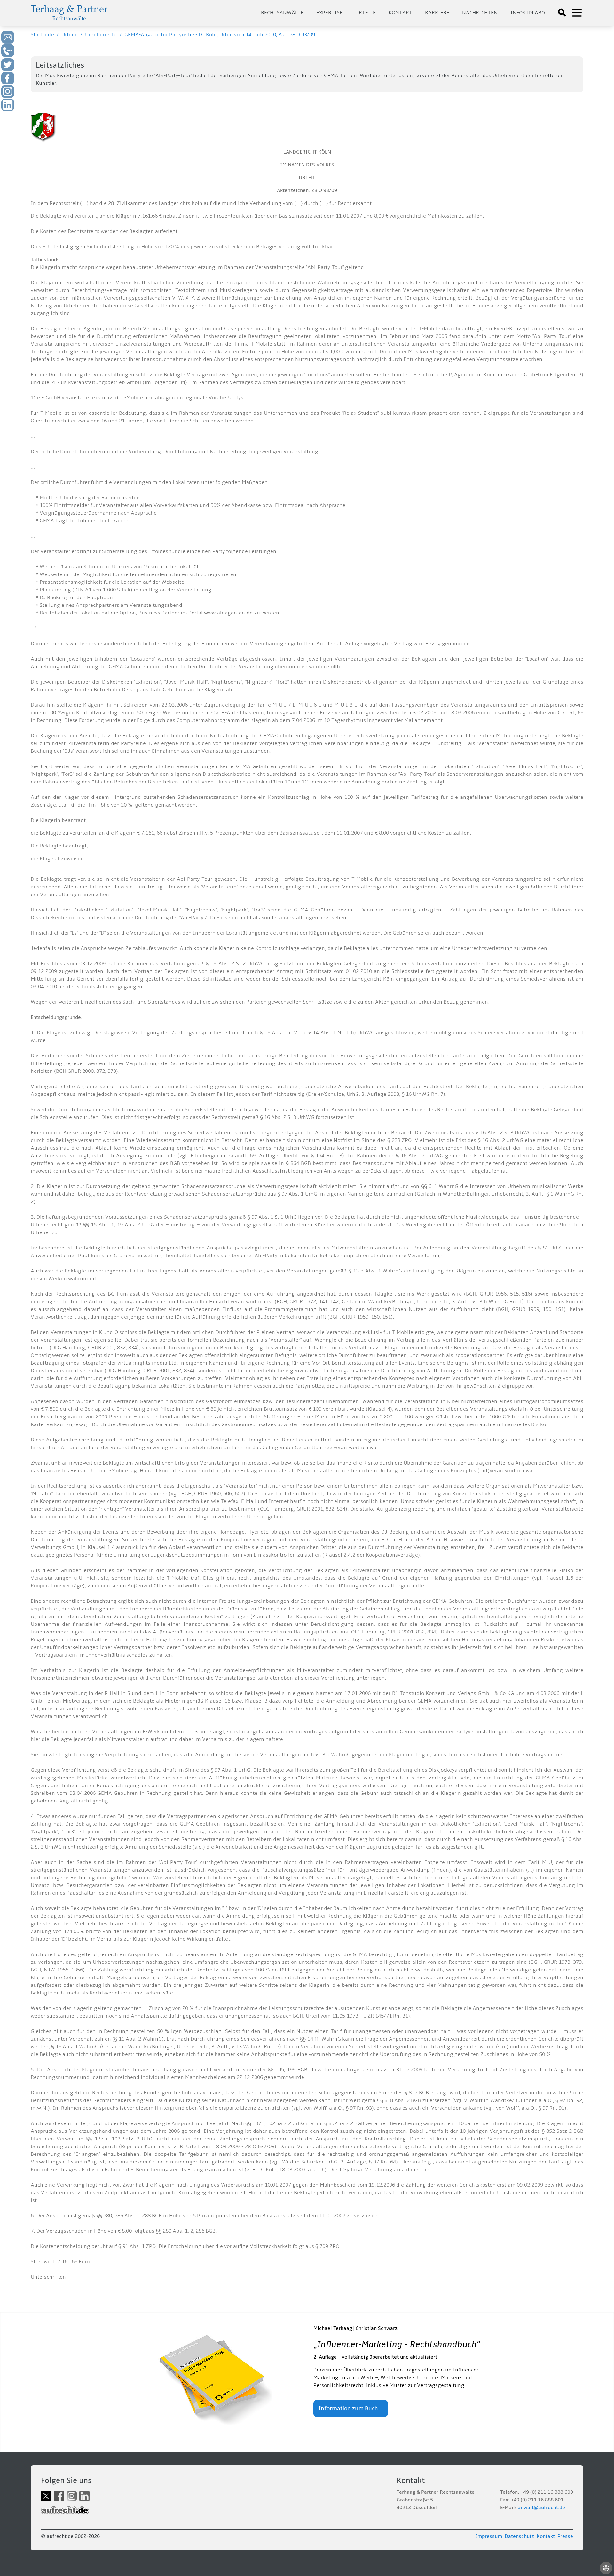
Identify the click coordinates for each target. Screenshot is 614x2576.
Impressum (489, 2536)
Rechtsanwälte (282, 13)
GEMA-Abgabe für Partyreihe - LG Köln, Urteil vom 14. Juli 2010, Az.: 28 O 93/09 (220, 35)
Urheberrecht (101, 35)
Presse (565, 2536)
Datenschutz (519, 2536)
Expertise (329, 13)
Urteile (366, 13)
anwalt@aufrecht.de (541, 2508)
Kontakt (400, 13)
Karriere (437, 13)
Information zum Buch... (351, 2408)
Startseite (42, 35)
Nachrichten (480, 13)
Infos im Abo (528, 13)
